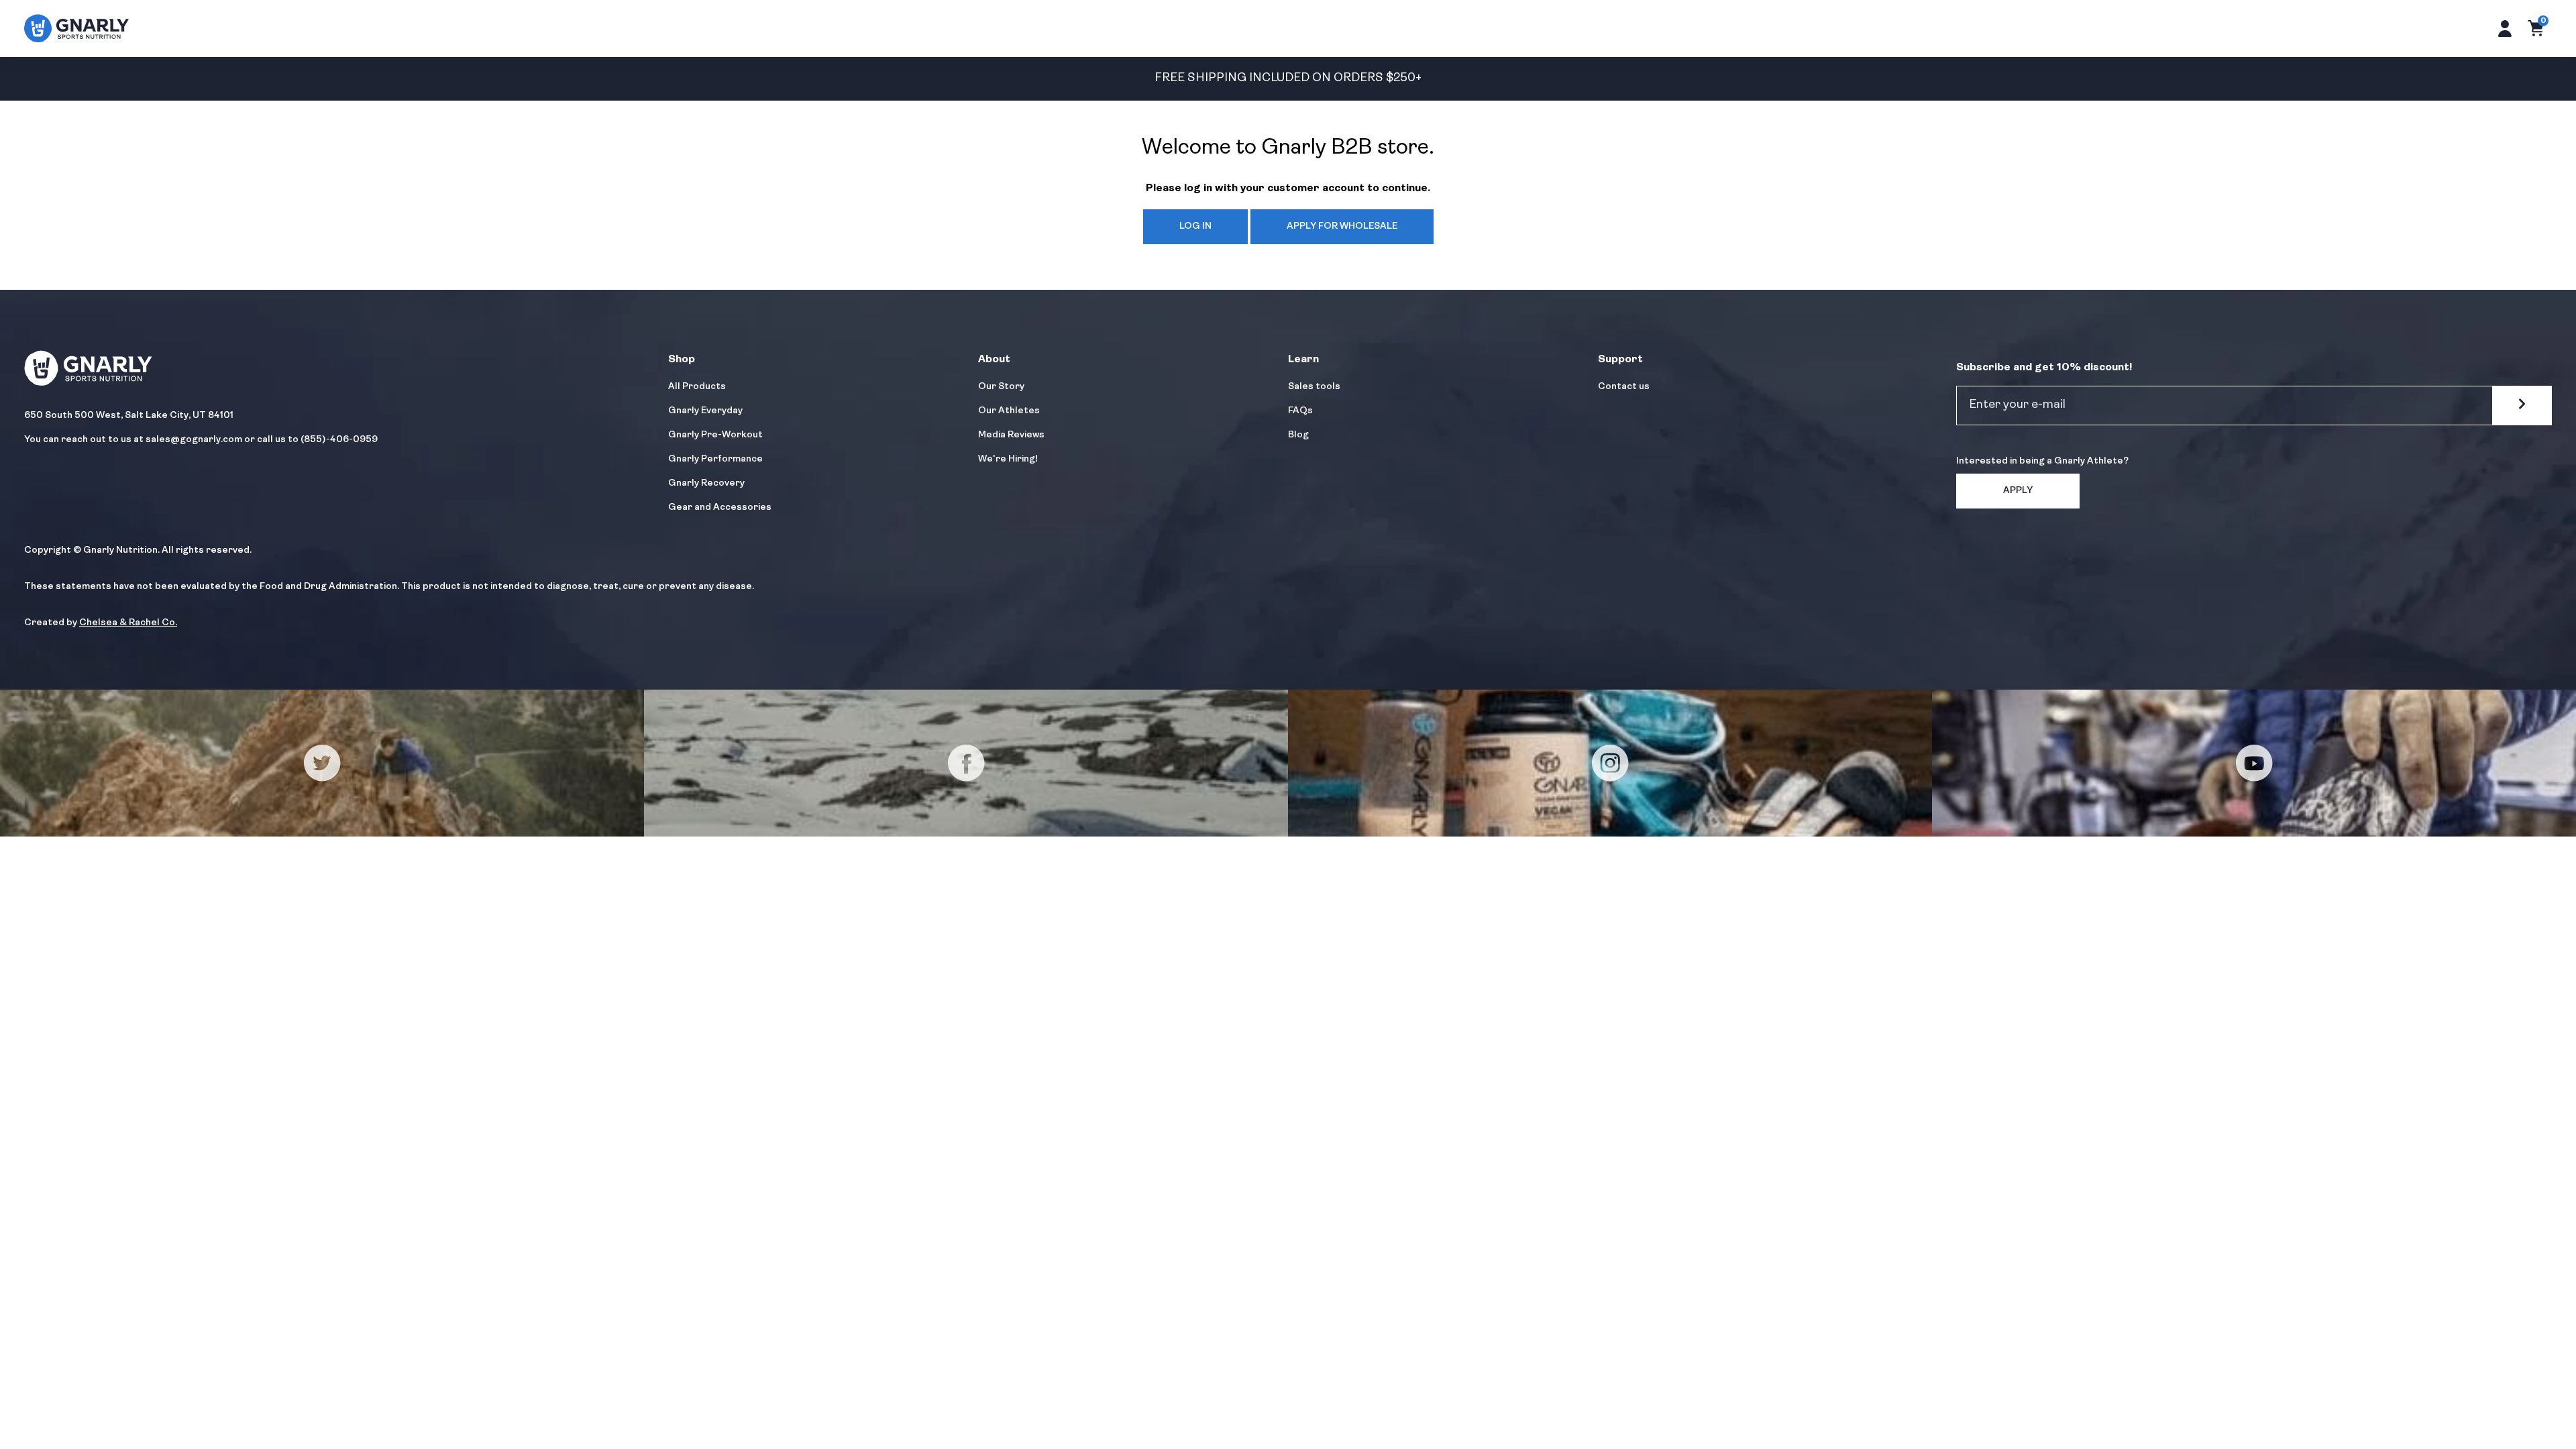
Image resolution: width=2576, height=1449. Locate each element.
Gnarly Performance (715, 459)
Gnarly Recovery (706, 483)
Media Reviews (1011, 435)
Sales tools (1314, 387)
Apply (2018, 491)
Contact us (1624, 387)
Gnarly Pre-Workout (715, 435)
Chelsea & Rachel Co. (128, 623)
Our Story (1001, 387)
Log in (1195, 226)
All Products (697, 387)
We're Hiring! (1008, 459)
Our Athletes (1009, 411)
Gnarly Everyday (705, 411)
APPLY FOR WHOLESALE (1342, 226)
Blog (1298, 435)
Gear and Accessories (720, 507)
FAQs (1300, 411)
